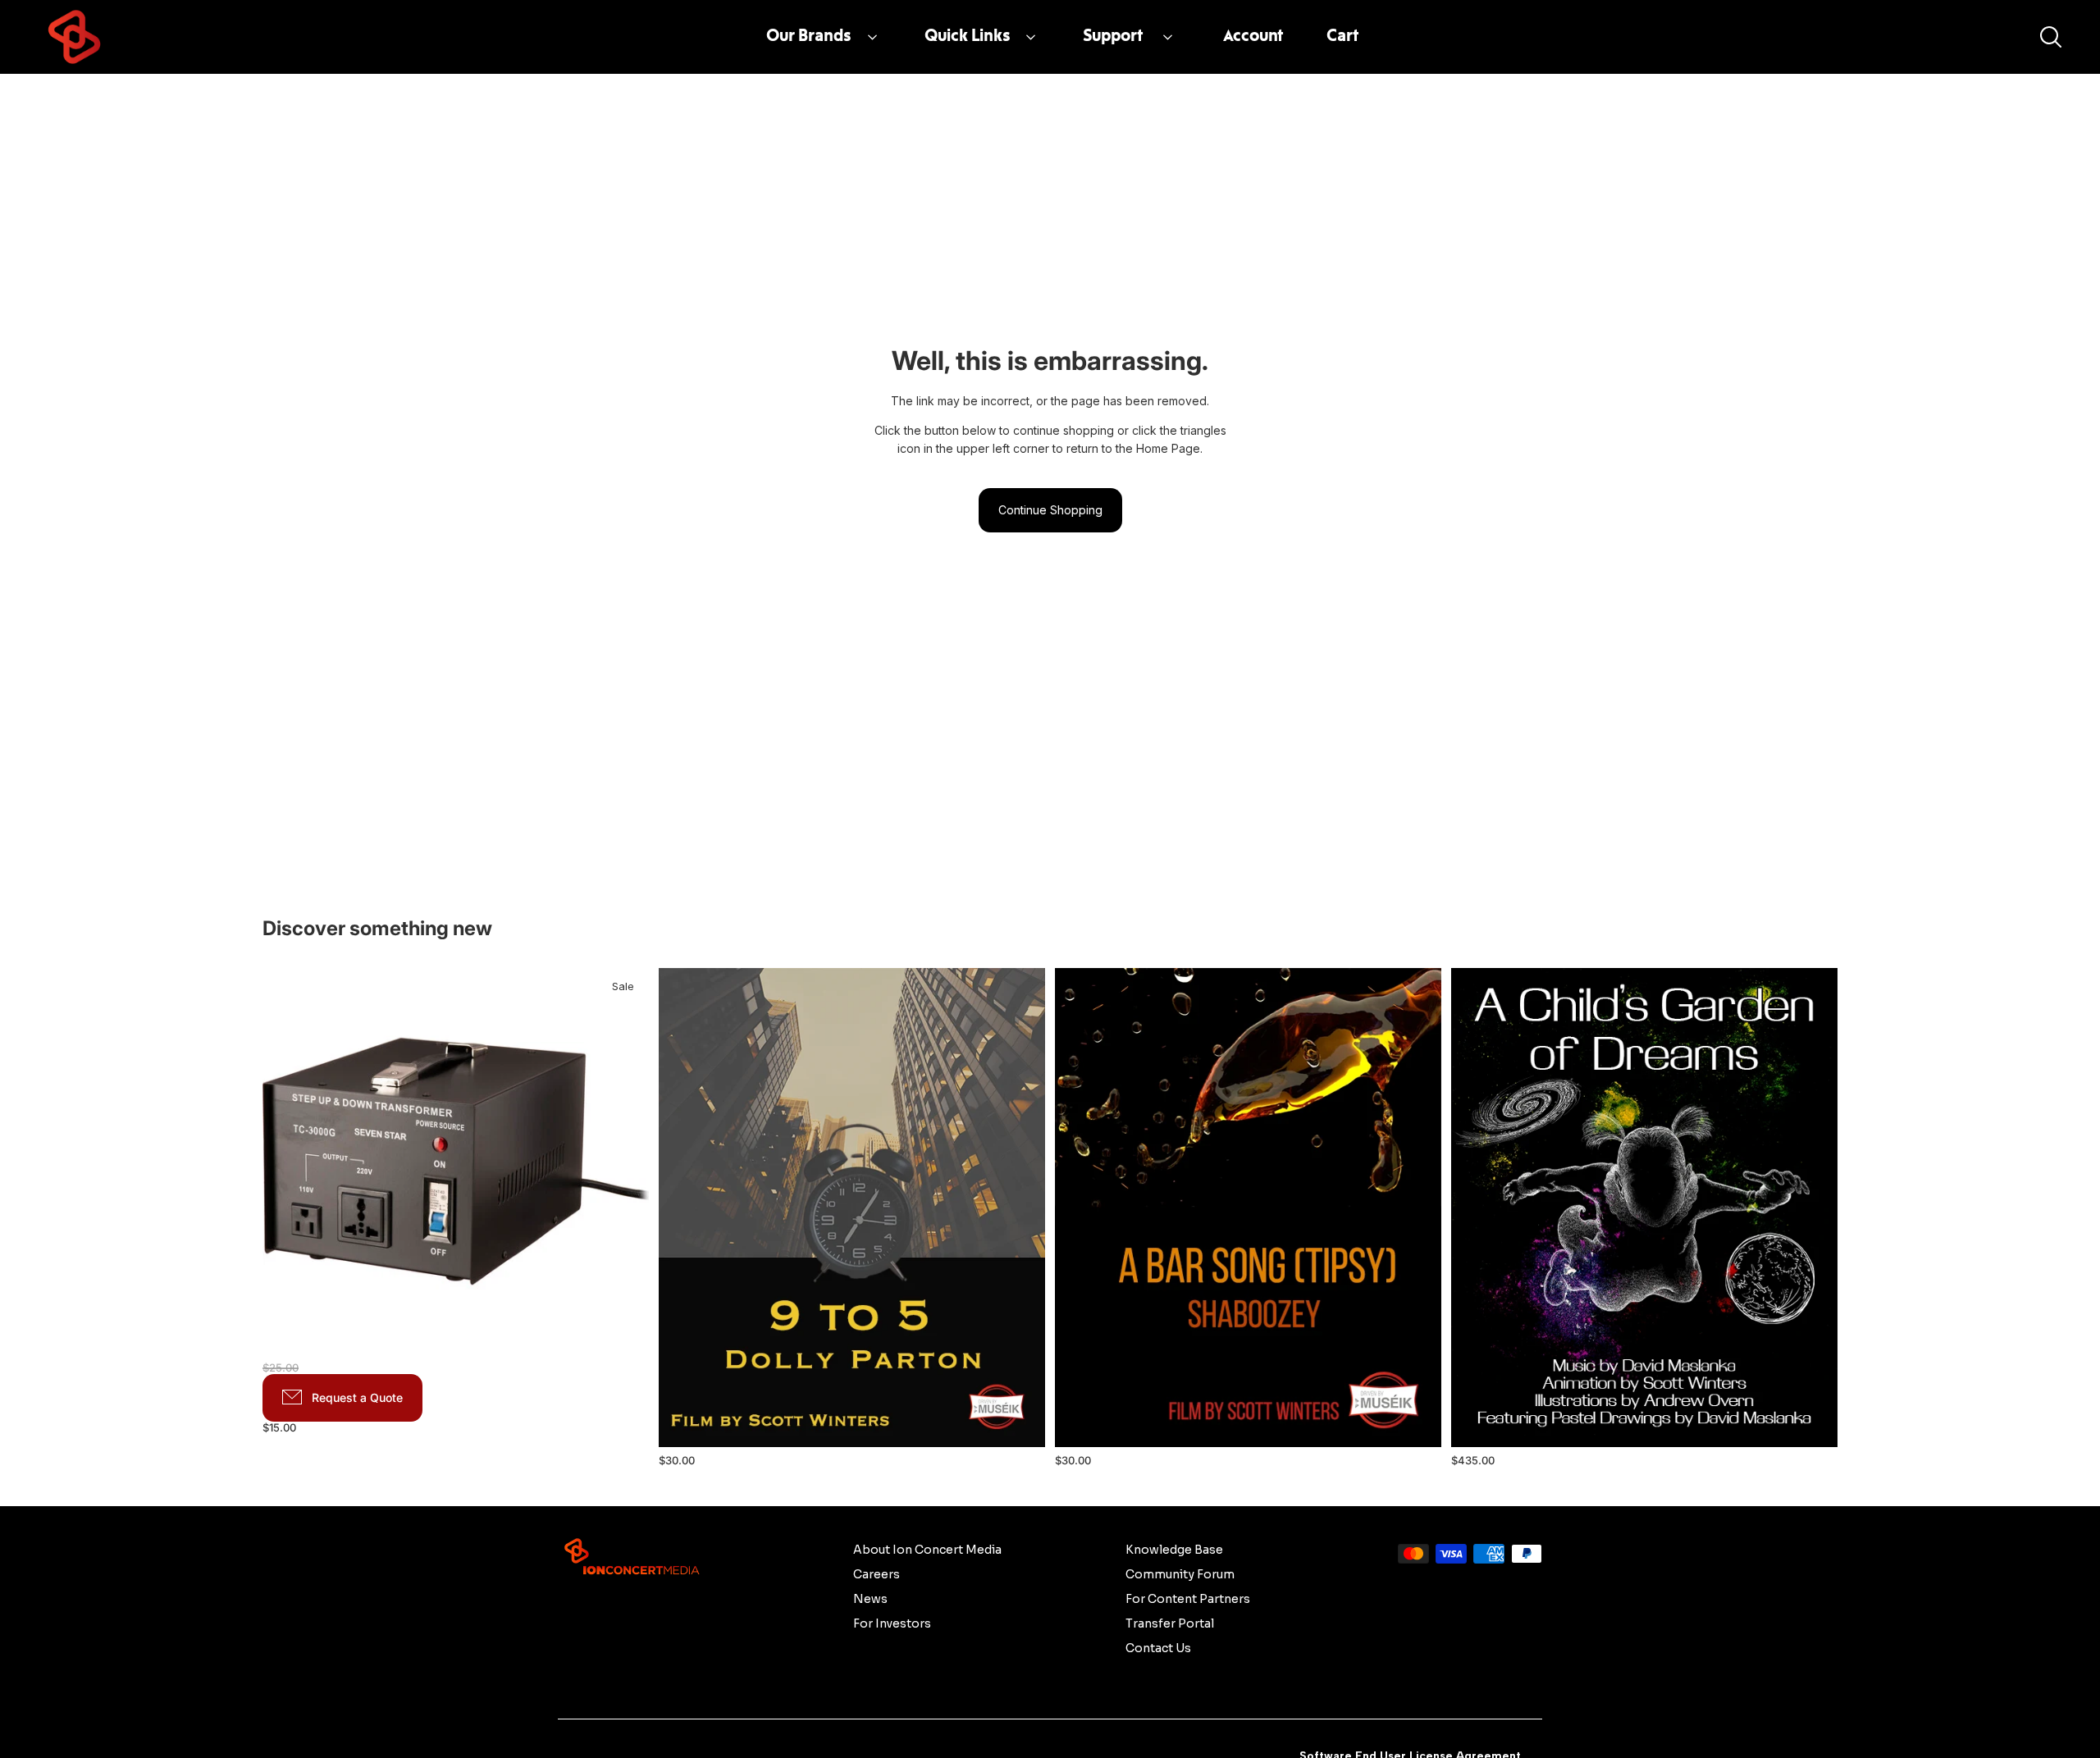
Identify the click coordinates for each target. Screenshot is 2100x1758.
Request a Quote (357, 1397)
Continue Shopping (1050, 510)
